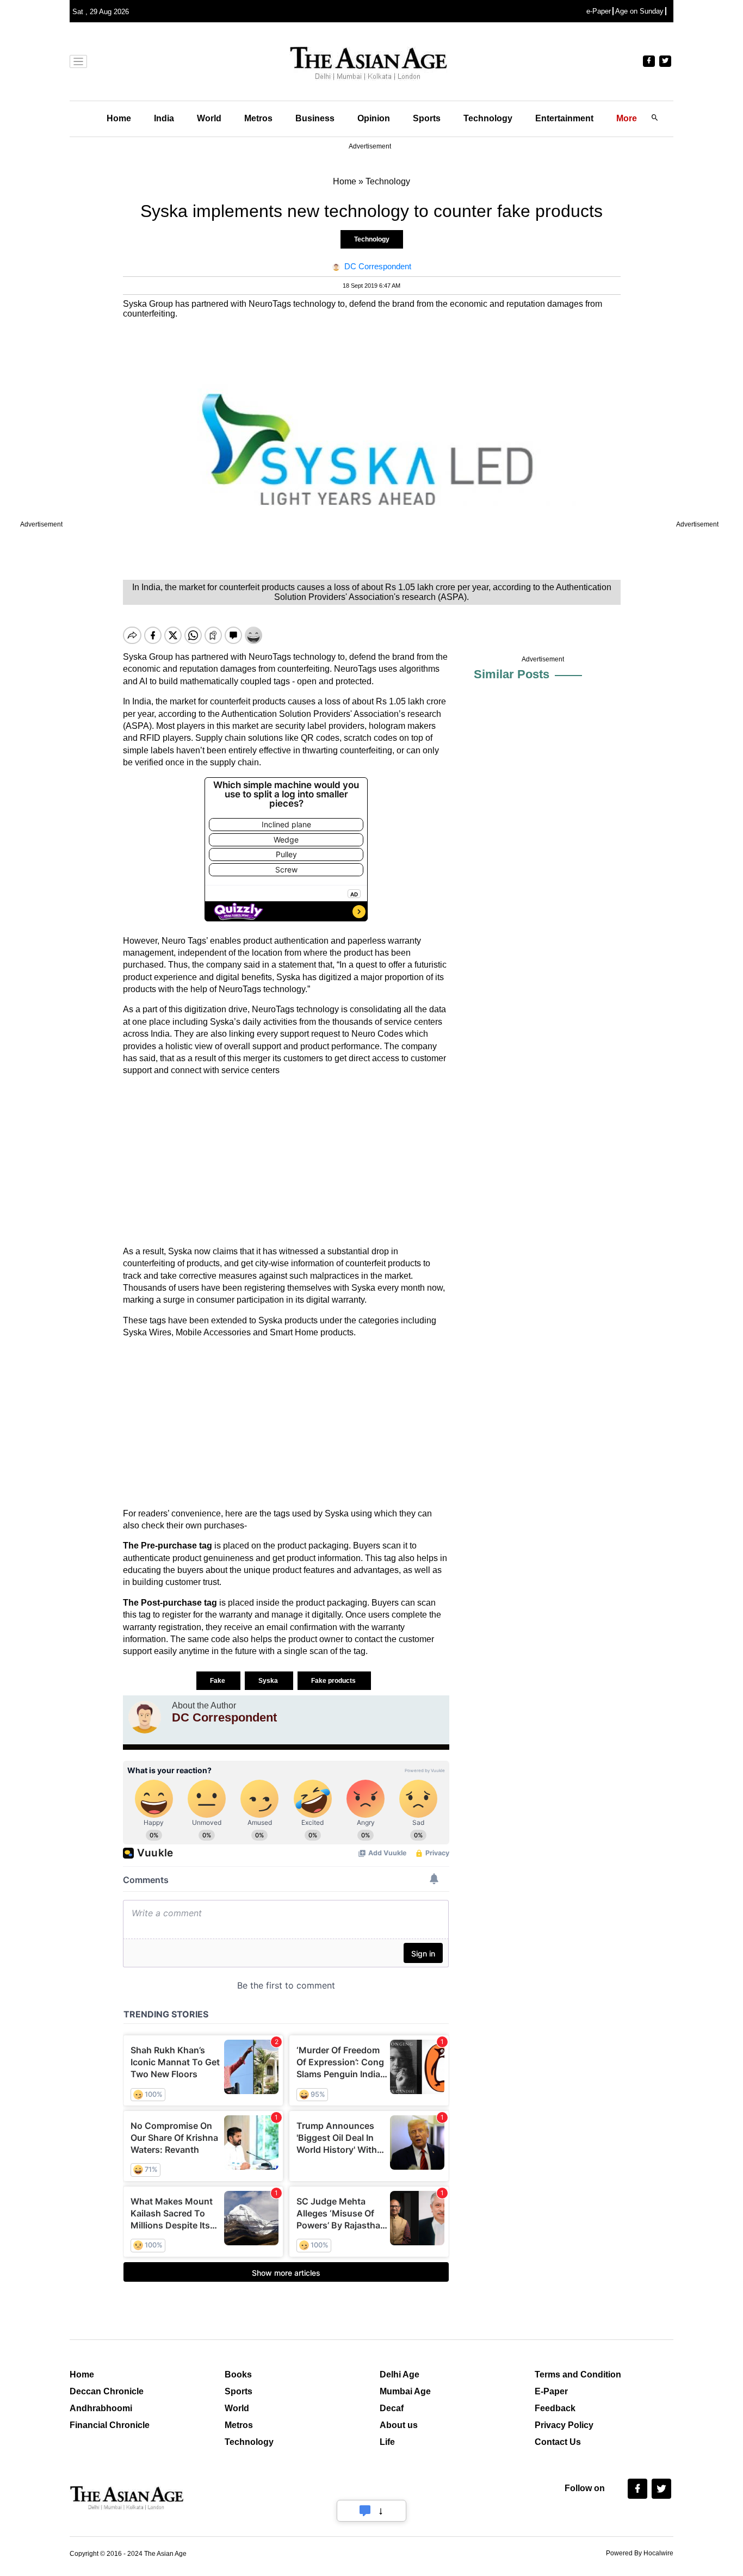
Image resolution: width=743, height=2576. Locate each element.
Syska (269, 1681)
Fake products (334, 1681)
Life (387, 2442)
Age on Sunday (639, 11)
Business (315, 118)
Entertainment (564, 118)
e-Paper (599, 11)
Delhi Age (400, 2374)
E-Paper (551, 2391)
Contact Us (558, 2442)
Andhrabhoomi (101, 2408)
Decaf (392, 2408)
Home (119, 118)
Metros (258, 118)
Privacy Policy (564, 2425)
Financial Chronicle (110, 2425)
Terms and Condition (578, 2374)
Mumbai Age (405, 2391)
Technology (488, 118)
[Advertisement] (286, 1161)
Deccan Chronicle (107, 2391)
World (209, 118)
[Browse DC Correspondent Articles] (145, 1717)
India (164, 118)
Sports (427, 118)
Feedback (555, 2408)
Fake (218, 1681)
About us (399, 2425)
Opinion (374, 118)
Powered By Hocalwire (640, 2553)
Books (238, 2374)
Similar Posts (512, 674)
